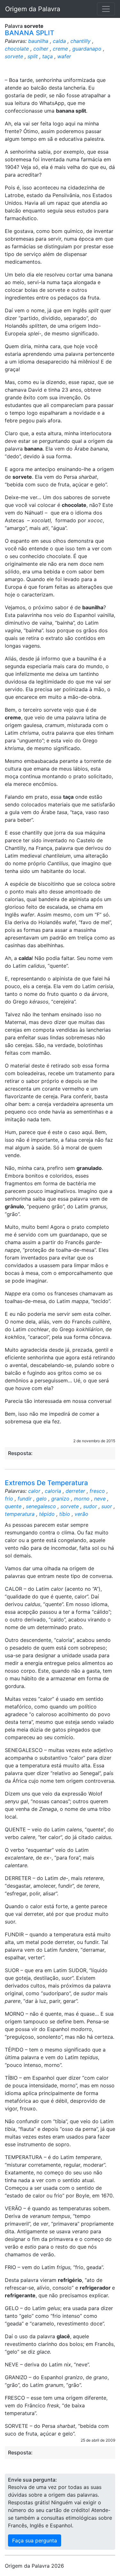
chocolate (17, 49)
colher (41, 49)
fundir (25, 1499)
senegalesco (41, 1506)
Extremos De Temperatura (46, 1483)
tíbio (65, 1514)
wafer (64, 56)
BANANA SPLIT (30, 33)
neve (100, 1499)
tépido (47, 1514)
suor (107, 1506)
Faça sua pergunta (35, 2540)
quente (13, 1506)
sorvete (14, 56)
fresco (97, 1491)
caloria (53, 1491)
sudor (90, 1506)
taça (48, 56)
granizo (60, 1499)
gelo (41, 1499)
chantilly (80, 41)
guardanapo (87, 49)
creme (60, 49)
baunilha (38, 41)
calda (59, 41)
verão (81, 1514)
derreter (75, 1491)
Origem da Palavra (33, 9)
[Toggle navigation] (106, 9)
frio (9, 1499)
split (33, 56)
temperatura (20, 1514)
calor (34, 1491)
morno (82, 1499)
